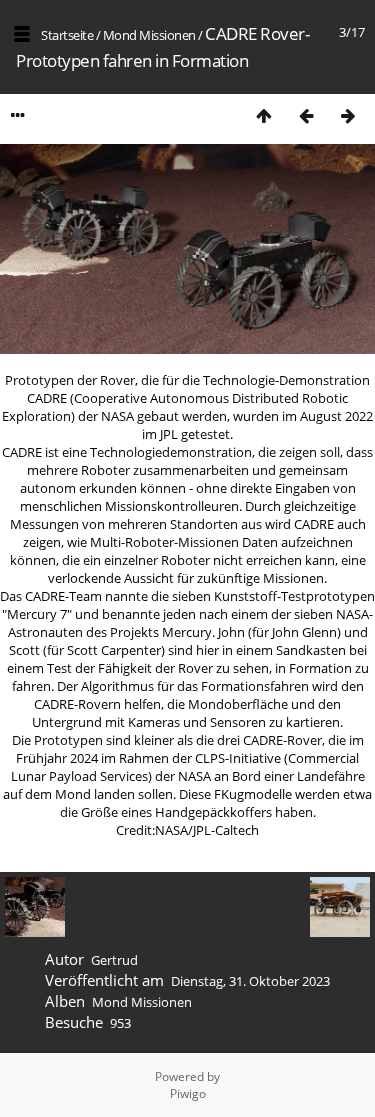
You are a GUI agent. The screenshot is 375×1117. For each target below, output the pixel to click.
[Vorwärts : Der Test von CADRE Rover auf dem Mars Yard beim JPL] (348, 115)
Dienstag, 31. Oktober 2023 (250, 981)
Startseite (67, 35)
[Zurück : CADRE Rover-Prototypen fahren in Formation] (306, 115)
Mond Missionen (149, 35)
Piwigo (188, 1093)
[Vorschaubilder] (264, 115)
